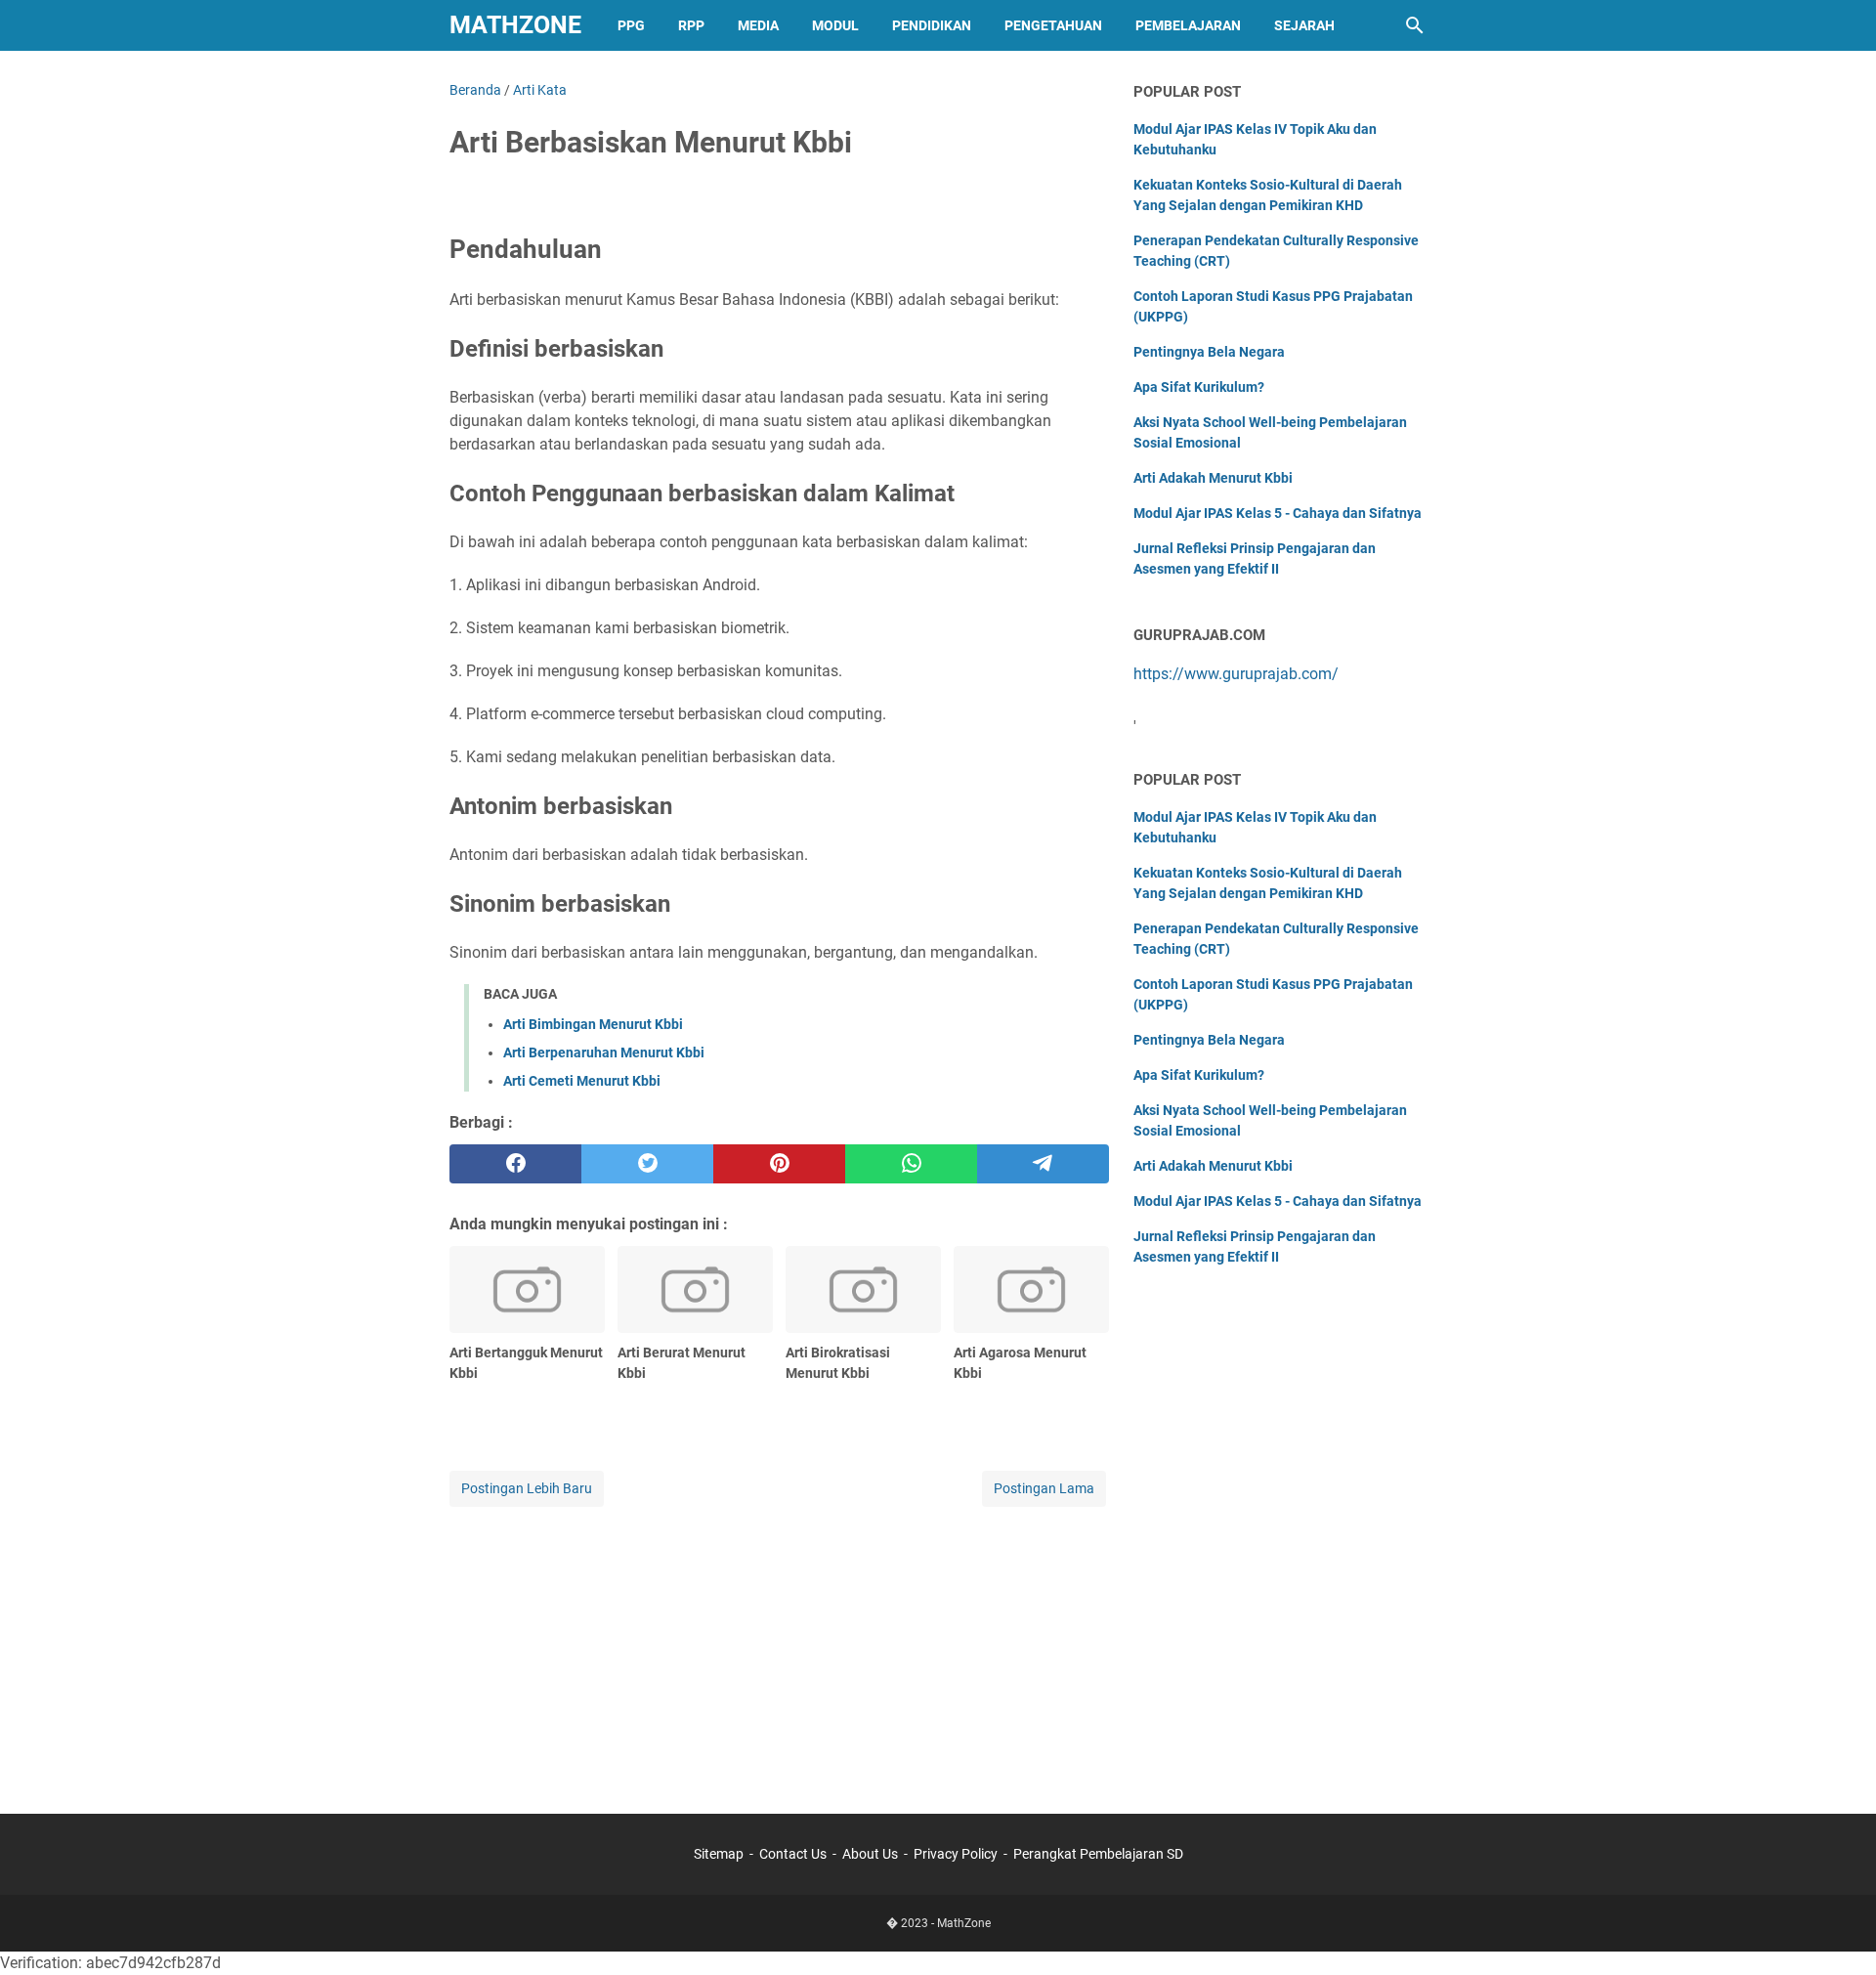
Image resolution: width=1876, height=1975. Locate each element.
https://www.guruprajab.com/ (1236, 674)
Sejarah (1304, 25)
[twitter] (647, 1164)
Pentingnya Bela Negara (1209, 352)
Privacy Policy (956, 1854)
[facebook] (515, 1164)
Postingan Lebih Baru (527, 1488)
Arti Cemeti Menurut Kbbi (582, 1081)
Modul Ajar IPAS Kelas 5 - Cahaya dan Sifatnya (1278, 513)
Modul (835, 25)
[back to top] (1837, 1931)
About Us (870, 1854)
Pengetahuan (1053, 25)
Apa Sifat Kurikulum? (1199, 387)
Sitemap (719, 1854)
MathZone (515, 25)
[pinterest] (779, 1164)
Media (758, 25)
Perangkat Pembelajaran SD (1098, 1854)
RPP (691, 25)
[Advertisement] (779, 1648)
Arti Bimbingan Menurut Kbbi (593, 1024)
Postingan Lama (1044, 1488)
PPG (631, 25)
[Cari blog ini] (1415, 25)
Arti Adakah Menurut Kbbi (1213, 478)
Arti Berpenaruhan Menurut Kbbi (604, 1052)
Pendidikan (932, 25)
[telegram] (1043, 1164)
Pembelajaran (1188, 25)
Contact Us (793, 1854)
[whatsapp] (911, 1164)
